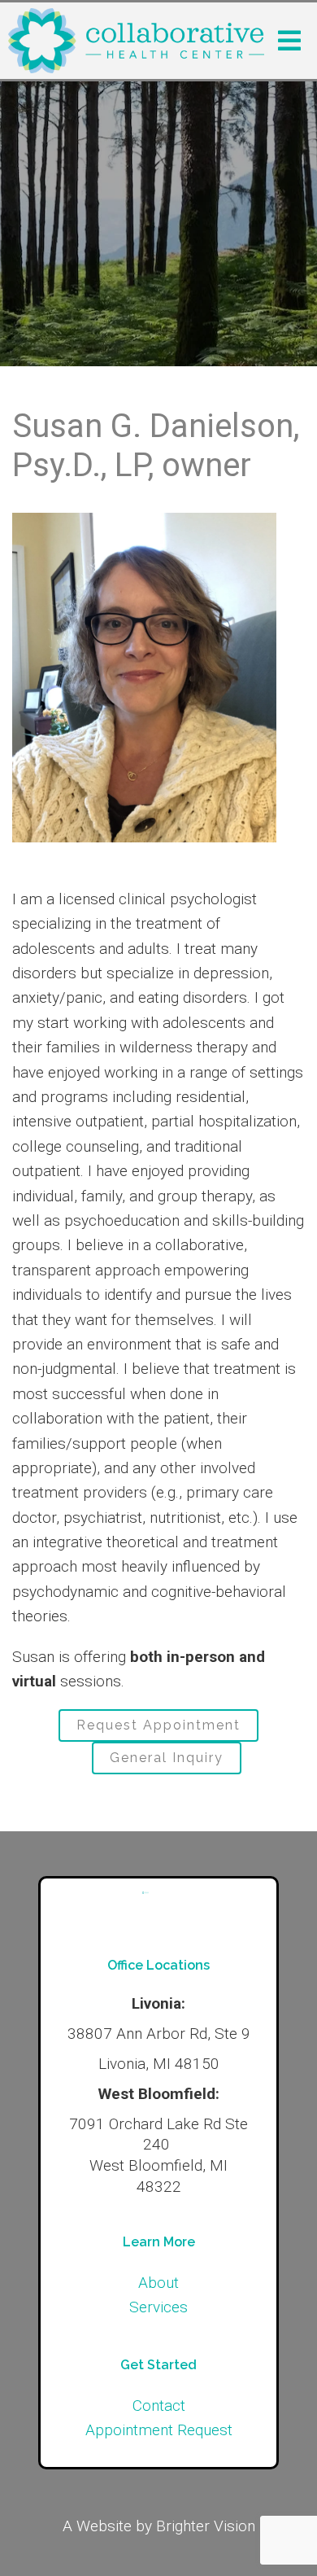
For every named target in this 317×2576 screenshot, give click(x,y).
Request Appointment (158, 1725)
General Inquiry (167, 1758)
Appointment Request (159, 2430)
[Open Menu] (289, 41)
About (158, 2283)
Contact (159, 2405)
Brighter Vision (206, 2526)
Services (158, 2307)
